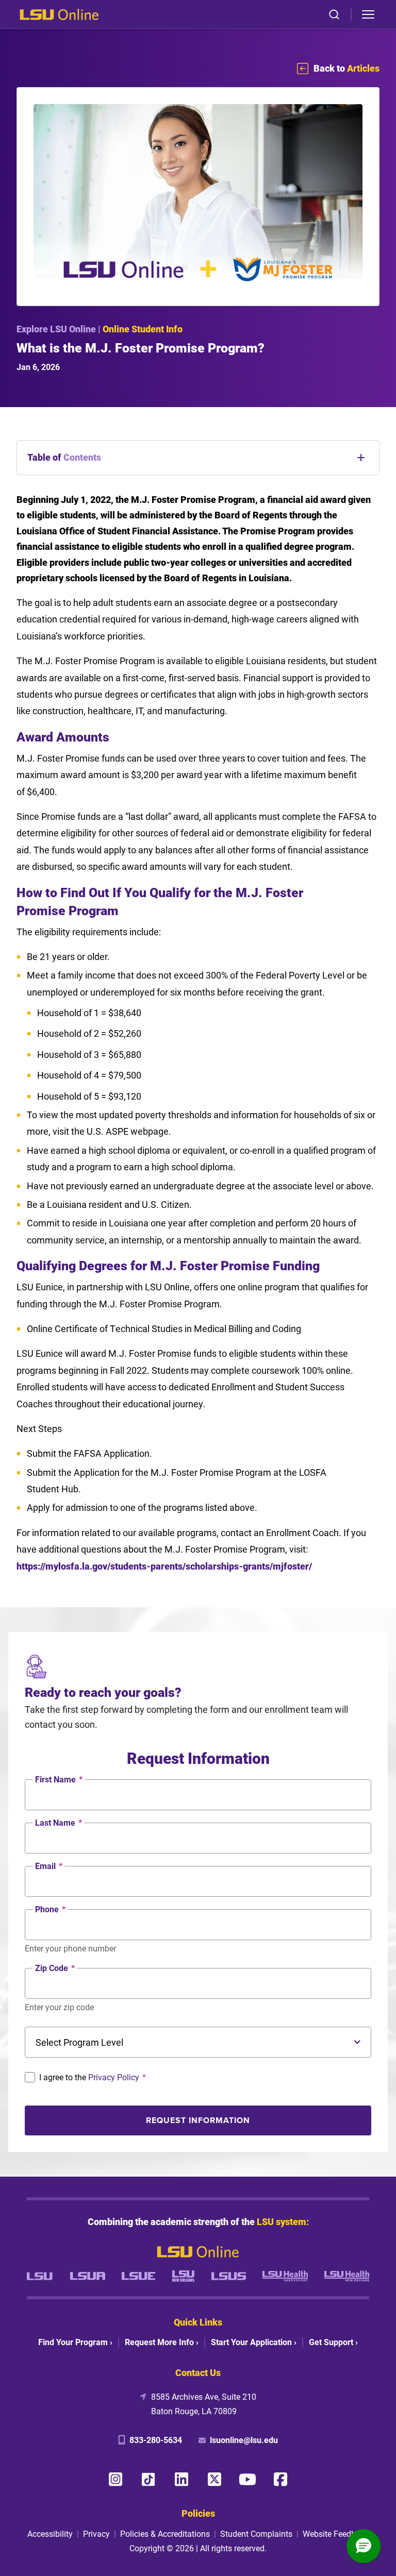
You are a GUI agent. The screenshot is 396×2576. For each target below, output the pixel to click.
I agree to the (93, 2077)
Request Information (198, 2120)
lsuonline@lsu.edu (244, 2440)
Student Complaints (256, 2533)
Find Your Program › (75, 2342)
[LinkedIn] (181, 2479)
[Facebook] (280, 2479)
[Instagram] (115, 2479)
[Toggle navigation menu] (368, 14)
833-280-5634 (156, 2440)
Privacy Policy (114, 2077)
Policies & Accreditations (165, 2533)
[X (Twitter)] (214, 2479)
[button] (364, 2546)
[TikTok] (148, 2479)
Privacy (96, 2533)
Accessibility (50, 2533)
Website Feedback (336, 2533)
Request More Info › (162, 2342)
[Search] (334, 14)
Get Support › (333, 2342)
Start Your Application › (254, 2342)
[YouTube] (247, 2479)
